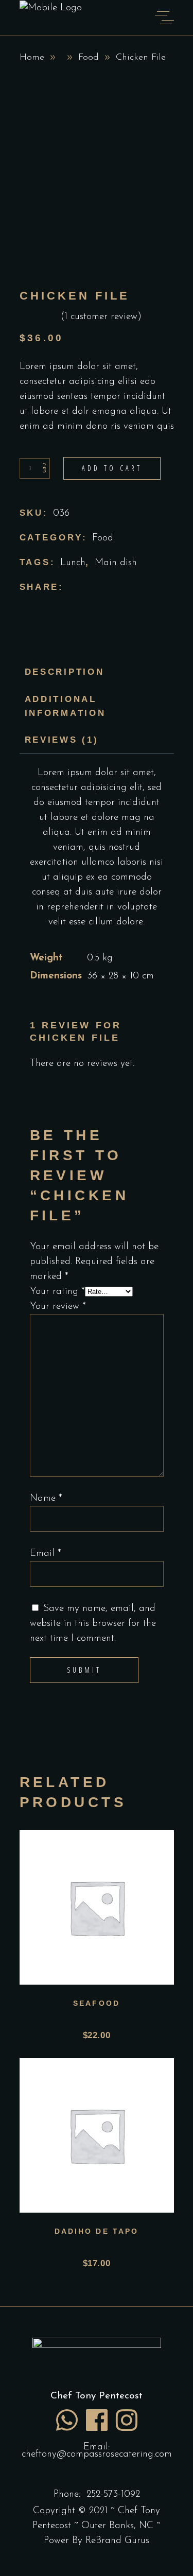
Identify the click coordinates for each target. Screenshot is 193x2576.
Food (89, 58)
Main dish (116, 563)
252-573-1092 (113, 2494)
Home (32, 58)
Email (46, 1554)
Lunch (73, 563)
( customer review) (101, 317)
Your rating (57, 1292)
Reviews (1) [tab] (62, 740)
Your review (58, 1307)
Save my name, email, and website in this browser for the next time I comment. (93, 1624)
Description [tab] (65, 672)
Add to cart (112, 468)
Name (46, 1499)
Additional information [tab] (65, 706)
